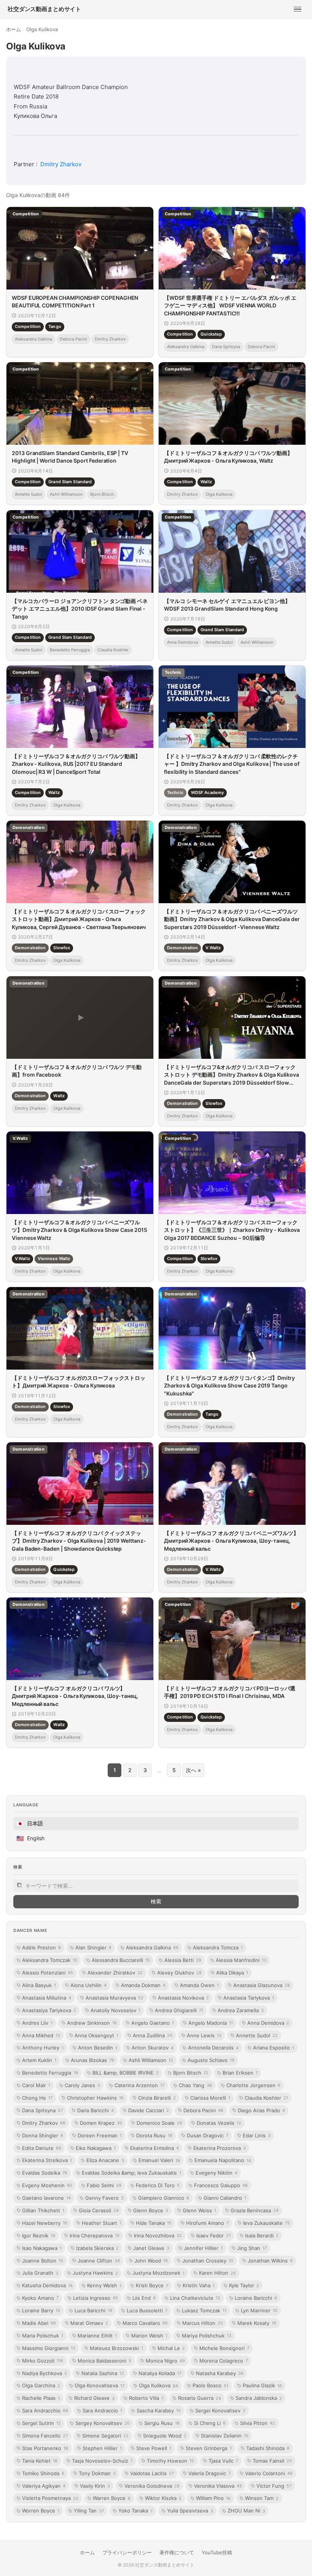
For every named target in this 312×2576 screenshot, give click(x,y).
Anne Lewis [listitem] (204, 2035)
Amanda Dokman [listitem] (143, 1985)
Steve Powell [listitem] (154, 2448)
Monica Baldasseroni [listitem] (104, 2361)
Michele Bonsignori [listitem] (224, 2348)
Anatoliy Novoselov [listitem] (115, 2010)
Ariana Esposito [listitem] (274, 2048)
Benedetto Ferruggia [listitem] (50, 2073)
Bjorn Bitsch (102, 494)
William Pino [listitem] (213, 2498)
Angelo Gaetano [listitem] (153, 2023)
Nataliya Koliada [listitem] (160, 2373)
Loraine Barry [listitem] (41, 2310)
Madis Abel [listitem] (39, 2323)
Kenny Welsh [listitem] (104, 2285)
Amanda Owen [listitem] (199, 1985)
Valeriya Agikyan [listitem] (44, 2486)
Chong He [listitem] (37, 2098)
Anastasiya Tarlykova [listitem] (49, 2010)
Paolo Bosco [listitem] (210, 2385)
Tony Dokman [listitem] (97, 2473)
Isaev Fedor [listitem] (213, 2236)
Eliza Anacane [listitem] (105, 2160)
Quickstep (211, 334)
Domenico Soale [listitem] (159, 2123)
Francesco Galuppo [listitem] (221, 2185)
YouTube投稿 (217, 2552)
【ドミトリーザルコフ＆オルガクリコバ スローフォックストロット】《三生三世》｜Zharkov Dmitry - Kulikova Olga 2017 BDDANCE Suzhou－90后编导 (232, 1230)
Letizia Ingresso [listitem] (96, 2298)
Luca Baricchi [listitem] (93, 2310)
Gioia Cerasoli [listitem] (99, 2210)
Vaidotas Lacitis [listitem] (152, 2473)
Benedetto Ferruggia (70, 649)
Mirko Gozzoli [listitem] (43, 2361)
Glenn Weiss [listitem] (199, 2210)
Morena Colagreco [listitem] (224, 2361)
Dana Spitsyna (226, 347)
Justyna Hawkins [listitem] (95, 2273)
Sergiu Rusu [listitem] (162, 2423)
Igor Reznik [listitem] (39, 2236)
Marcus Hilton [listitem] (203, 2323)
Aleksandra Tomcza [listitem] (218, 1948)
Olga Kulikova (219, 494)
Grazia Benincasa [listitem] (255, 2210)
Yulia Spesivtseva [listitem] (190, 2511)
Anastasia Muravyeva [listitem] (115, 1998)
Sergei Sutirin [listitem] (41, 2423)
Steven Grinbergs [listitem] (209, 2448)
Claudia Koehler (113, 649)
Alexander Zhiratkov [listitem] (115, 1973)
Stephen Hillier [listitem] (102, 2448)
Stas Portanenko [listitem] (45, 2448)
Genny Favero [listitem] (104, 2198)
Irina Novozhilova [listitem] (158, 2236)
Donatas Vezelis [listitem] (219, 2123)
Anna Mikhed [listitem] (41, 2035)
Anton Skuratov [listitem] (153, 2048)
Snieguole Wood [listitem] (165, 2436)
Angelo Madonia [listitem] (211, 2023)
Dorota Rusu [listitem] (154, 2135)
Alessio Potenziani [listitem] (48, 1973)
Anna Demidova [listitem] (268, 2023)
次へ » (193, 1770)
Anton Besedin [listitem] (98, 2048)
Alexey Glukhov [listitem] (179, 1973)
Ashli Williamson (66, 494)
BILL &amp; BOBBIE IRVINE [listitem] (126, 2073)
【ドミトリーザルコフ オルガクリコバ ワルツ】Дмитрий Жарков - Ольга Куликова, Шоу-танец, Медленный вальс (75, 1696)
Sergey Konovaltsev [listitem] (103, 2423)
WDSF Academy (207, 792)
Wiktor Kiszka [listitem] (163, 2498)
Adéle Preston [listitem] (41, 1948)
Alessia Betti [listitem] (183, 1960)
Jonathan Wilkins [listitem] (270, 2261)
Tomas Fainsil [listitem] (272, 2461)
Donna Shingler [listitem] (43, 2135)
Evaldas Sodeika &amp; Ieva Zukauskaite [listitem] (131, 2173)
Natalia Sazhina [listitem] (103, 2373)
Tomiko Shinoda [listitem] (43, 2473)
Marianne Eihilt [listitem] (97, 2336)
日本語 (30, 1823)
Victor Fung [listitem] (274, 2486)
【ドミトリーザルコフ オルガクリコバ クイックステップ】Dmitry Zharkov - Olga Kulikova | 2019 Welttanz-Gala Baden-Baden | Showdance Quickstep (79, 1541)
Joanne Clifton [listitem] (99, 2261)
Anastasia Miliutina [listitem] (47, 1998)
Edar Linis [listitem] (257, 2135)
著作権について (177, 2552)
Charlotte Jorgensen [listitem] (253, 2085)
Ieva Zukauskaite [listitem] (267, 2223)
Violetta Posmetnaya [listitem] (50, 2498)
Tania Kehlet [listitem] (40, 2461)
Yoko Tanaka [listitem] (135, 2511)
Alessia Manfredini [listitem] (241, 1960)
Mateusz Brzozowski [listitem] (116, 2348)
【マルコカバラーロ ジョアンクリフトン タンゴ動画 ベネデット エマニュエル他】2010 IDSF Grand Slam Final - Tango (80, 609)
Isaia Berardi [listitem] (262, 2236)
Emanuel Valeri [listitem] (159, 2160)
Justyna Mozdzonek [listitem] (158, 2273)
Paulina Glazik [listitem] (262, 2385)
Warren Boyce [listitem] (112, 2498)
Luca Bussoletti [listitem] (147, 2310)
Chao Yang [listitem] (195, 2085)
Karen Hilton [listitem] (217, 2273)
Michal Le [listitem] (171, 2348)
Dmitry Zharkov (61, 164)
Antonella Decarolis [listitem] (213, 2048)
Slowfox (62, 948)
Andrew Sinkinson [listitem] (92, 2023)
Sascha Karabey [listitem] (159, 2411)
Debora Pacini (73, 339)
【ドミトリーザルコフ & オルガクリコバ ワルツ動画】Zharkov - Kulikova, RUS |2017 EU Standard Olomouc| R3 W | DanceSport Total (76, 764)
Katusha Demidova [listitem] (47, 2285)
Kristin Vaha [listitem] (199, 2285)
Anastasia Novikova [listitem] (183, 1998)
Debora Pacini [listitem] (203, 2110)
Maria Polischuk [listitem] (43, 2336)
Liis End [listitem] (144, 2298)
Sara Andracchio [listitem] (45, 2411)
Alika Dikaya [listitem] (232, 1973)
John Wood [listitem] (151, 2261)
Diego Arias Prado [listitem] (261, 2110)
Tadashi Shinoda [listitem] (268, 2448)
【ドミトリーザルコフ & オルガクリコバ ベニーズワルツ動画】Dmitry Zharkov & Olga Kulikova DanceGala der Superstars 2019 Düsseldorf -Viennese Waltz (232, 919)
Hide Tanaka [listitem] (154, 2223)
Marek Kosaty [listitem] (257, 2323)
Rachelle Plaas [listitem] (41, 2398)
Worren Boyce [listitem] (41, 2511)
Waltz (206, 482)
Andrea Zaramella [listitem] (241, 2010)
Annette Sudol (29, 494)
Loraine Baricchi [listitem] (256, 2298)
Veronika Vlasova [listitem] (218, 2486)
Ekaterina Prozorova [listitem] (220, 2148)
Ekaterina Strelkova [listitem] (47, 2160)
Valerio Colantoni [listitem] (269, 2473)
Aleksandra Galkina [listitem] (152, 1948)
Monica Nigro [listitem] (165, 2361)
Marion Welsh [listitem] (149, 2336)
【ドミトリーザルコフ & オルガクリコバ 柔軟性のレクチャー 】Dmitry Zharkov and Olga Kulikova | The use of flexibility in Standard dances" (232, 764)
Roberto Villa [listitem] (146, 2398)
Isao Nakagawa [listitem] (42, 2248)
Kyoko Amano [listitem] (40, 2298)
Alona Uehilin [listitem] (88, 1985)
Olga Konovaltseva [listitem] (99, 2385)
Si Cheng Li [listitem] (210, 2423)
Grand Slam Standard (70, 482)
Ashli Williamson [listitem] (151, 2060)
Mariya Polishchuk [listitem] (207, 2336)
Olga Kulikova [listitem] (158, 2385)
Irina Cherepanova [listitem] (95, 2236)
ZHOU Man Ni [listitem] (246, 2511)
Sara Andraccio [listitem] (102, 2411)
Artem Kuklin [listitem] (39, 2060)
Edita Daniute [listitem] (42, 2148)
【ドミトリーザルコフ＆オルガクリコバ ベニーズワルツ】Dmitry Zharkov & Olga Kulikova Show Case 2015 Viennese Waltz (80, 1230)
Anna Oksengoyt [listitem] (96, 2035)
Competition (28, 326)
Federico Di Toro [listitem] (158, 2185)
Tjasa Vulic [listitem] (223, 2461)
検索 (156, 1901)
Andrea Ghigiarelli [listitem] (179, 2010)
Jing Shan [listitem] (252, 2248)
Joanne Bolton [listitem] (43, 2261)
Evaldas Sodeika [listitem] (45, 2173)
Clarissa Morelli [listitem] (210, 2098)
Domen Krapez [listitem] (101, 2123)
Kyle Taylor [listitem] (244, 2285)
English (30, 1838)
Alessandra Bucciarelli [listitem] (121, 1960)
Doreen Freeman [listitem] (100, 2135)
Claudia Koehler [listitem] (266, 2098)
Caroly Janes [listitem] (82, 2085)
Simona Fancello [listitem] (45, 2436)
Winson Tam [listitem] (262, 2498)
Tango (55, 326)
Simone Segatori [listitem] (105, 2436)
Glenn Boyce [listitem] (151, 2210)
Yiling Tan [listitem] (89, 2511)
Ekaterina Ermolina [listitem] (154, 2148)
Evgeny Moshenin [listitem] (47, 2185)
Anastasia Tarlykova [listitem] (249, 1998)
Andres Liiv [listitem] (37, 2023)
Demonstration (30, 948)
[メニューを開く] (298, 9)
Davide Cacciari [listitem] (149, 2110)
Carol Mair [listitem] (36, 2085)
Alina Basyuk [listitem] (39, 1985)
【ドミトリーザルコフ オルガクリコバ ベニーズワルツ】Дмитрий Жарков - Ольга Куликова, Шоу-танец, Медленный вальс (231, 1541)
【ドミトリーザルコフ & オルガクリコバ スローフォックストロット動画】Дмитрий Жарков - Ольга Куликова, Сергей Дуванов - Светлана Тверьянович (79, 919)
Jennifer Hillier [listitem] (203, 2248)
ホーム (14, 29)
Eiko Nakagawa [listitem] (96, 2148)
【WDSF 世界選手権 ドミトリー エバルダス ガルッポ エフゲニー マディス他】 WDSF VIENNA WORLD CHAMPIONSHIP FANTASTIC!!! (230, 305)
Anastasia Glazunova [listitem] (262, 1985)
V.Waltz (213, 948)
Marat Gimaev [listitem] (89, 2323)
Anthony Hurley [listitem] (43, 2048)
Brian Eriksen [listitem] (240, 2073)
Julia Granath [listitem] (40, 2273)
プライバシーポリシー (127, 2552)
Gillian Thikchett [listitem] (43, 2210)
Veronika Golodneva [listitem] (152, 2486)
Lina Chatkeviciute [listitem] (195, 2298)
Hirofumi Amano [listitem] (207, 2223)
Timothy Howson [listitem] (170, 2461)
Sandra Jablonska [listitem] (259, 2398)
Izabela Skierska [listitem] (97, 2248)
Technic (175, 792)
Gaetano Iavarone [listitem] (46, 2198)
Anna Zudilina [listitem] (153, 2035)
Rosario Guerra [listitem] (200, 2398)
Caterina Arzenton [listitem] (139, 2085)
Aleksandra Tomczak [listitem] (50, 1960)
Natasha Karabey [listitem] (220, 2373)
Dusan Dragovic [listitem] (208, 2135)
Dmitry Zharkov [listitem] (44, 2123)
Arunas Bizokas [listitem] (92, 2060)
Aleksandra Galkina (33, 339)
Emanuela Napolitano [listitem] (223, 2160)
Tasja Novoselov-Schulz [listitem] (102, 2461)
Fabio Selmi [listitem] (104, 2185)
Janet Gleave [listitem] (151, 2248)
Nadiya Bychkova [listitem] (45, 2373)
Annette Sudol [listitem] (257, 2035)
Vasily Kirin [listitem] (95, 2486)
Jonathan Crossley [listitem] (208, 2261)
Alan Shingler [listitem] (93, 1948)
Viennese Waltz (54, 1259)
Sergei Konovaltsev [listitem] (220, 2411)
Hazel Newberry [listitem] (45, 2223)
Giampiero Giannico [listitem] (164, 2198)
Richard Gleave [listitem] (94, 2398)
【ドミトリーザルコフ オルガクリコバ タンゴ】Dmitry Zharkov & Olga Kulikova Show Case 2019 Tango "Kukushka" (229, 1386)
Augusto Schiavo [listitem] (211, 2060)
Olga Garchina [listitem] (41, 2385)
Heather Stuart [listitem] (102, 2223)
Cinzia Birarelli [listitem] (157, 2098)
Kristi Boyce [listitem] (152, 2285)
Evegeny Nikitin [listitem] (216, 2173)
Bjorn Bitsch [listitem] (191, 2073)
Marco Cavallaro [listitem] (145, 2323)
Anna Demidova (182, 642)
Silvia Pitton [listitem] (258, 2423)
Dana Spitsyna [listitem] (42, 2110)
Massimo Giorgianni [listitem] (49, 2348)
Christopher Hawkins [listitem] (95, 2098)
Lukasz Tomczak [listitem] (204, 2310)
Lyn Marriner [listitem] (259, 2310)
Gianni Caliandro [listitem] (225, 2198)
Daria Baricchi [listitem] (96, 2110)
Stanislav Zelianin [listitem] (225, 2436)
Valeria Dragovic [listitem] (209, 2473)
